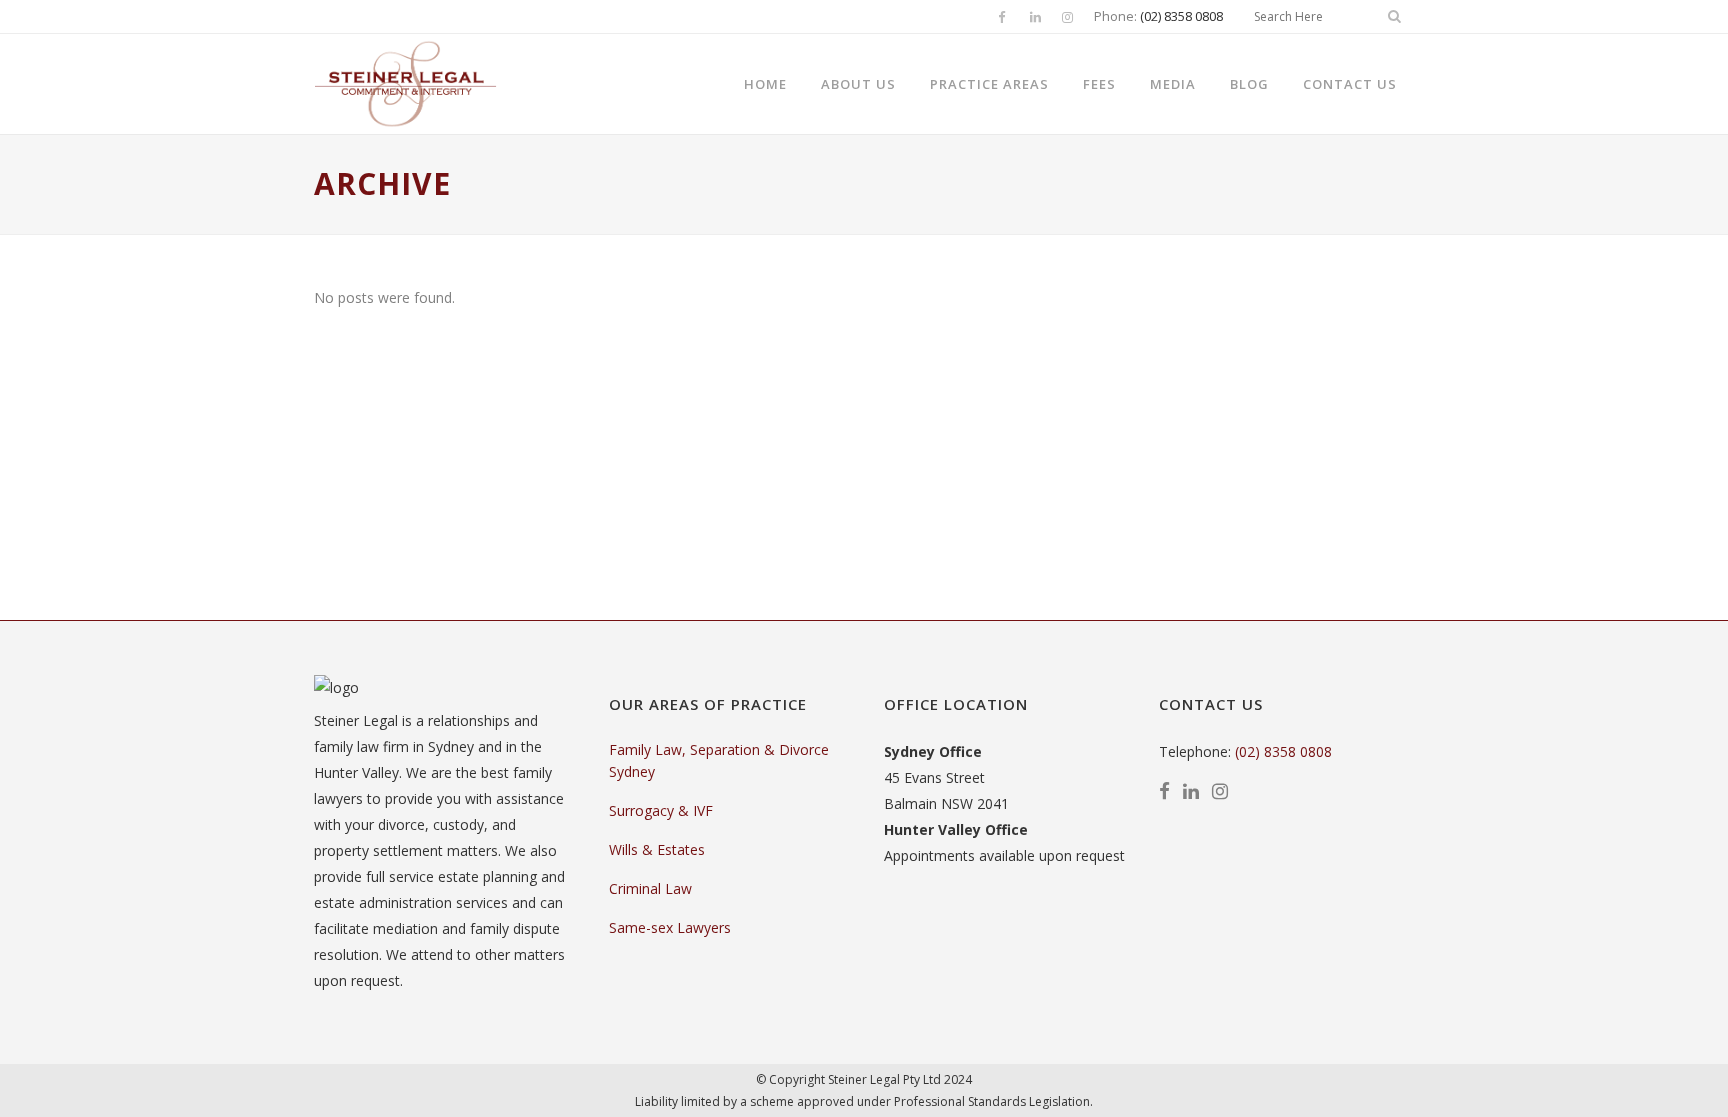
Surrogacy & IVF (661, 810)
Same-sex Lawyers (670, 927)
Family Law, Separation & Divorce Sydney (719, 760)
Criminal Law (650, 888)
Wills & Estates (657, 849)
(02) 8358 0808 (1181, 16)
